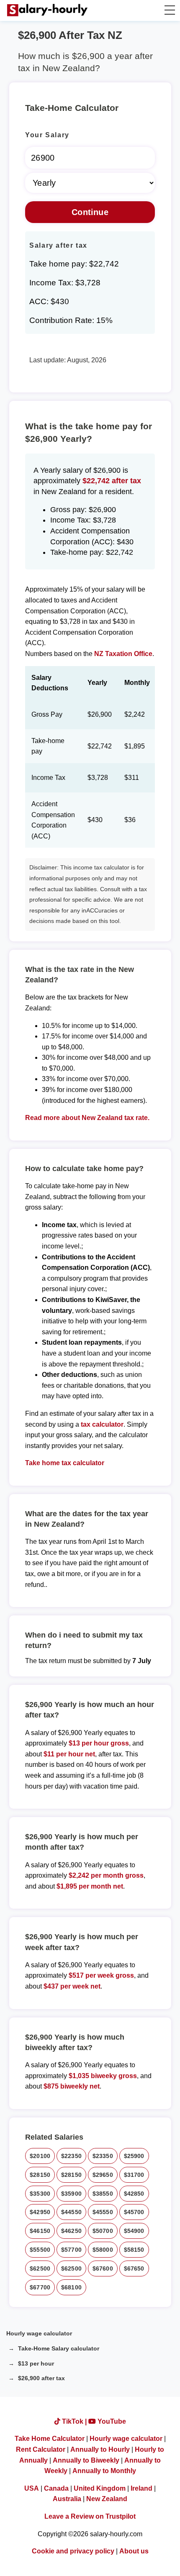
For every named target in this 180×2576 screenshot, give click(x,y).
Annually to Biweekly (86, 2460)
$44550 (71, 2212)
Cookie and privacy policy (73, 2551)
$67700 (40, 2287)
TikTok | (74, 2421)
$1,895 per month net (90, 1886)
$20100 (40, 2156)
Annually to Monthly (104, 2471)
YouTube (111, 2421)
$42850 (134, 2194)
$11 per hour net (69, 1754)
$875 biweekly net (72, 2086)
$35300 (40, 2194)
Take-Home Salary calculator (59, 2348)
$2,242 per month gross (106, 1875)
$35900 (71, 2194)
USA (32, 2488)
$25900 (134, 2156)
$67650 (134, 2268)
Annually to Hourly (100, 2449)
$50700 (103, 2231)
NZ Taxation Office (123, 654)
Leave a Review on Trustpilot (90, 2516)
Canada (56, 2488)
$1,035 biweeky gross (103, 2076)
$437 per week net (72, 1986)
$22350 (71, 2156)
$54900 (134, 2231)
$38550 (103, 2194)
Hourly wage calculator (39, 2333)
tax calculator (102, 1424)
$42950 (40, 2212)
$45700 (134, 2212)
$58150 (134, 2250)
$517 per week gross (101, 1975)
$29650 (103, 2175)
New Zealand (107, 2499)
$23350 (103, 2156)
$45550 (103, 2212)
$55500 (40, 2250)
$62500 (40, 2268)
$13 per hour (36, 2363)
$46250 (71, 2231)
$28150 (40, 2175)
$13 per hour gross (99, 1743)
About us (134, 2551)
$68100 (71, 2287)
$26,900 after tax (41, 2378)
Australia (67, 2499)
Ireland (141, 2488)
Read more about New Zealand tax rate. (87, 1118)
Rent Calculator (41, 2449)
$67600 (103, 2268)
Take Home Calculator (50, 2439)
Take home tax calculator (65, 1463)
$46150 (40, 2231)
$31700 (134, 2175)
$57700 (71, 2250)
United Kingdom (100, 2488)
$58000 (103, 2250)
